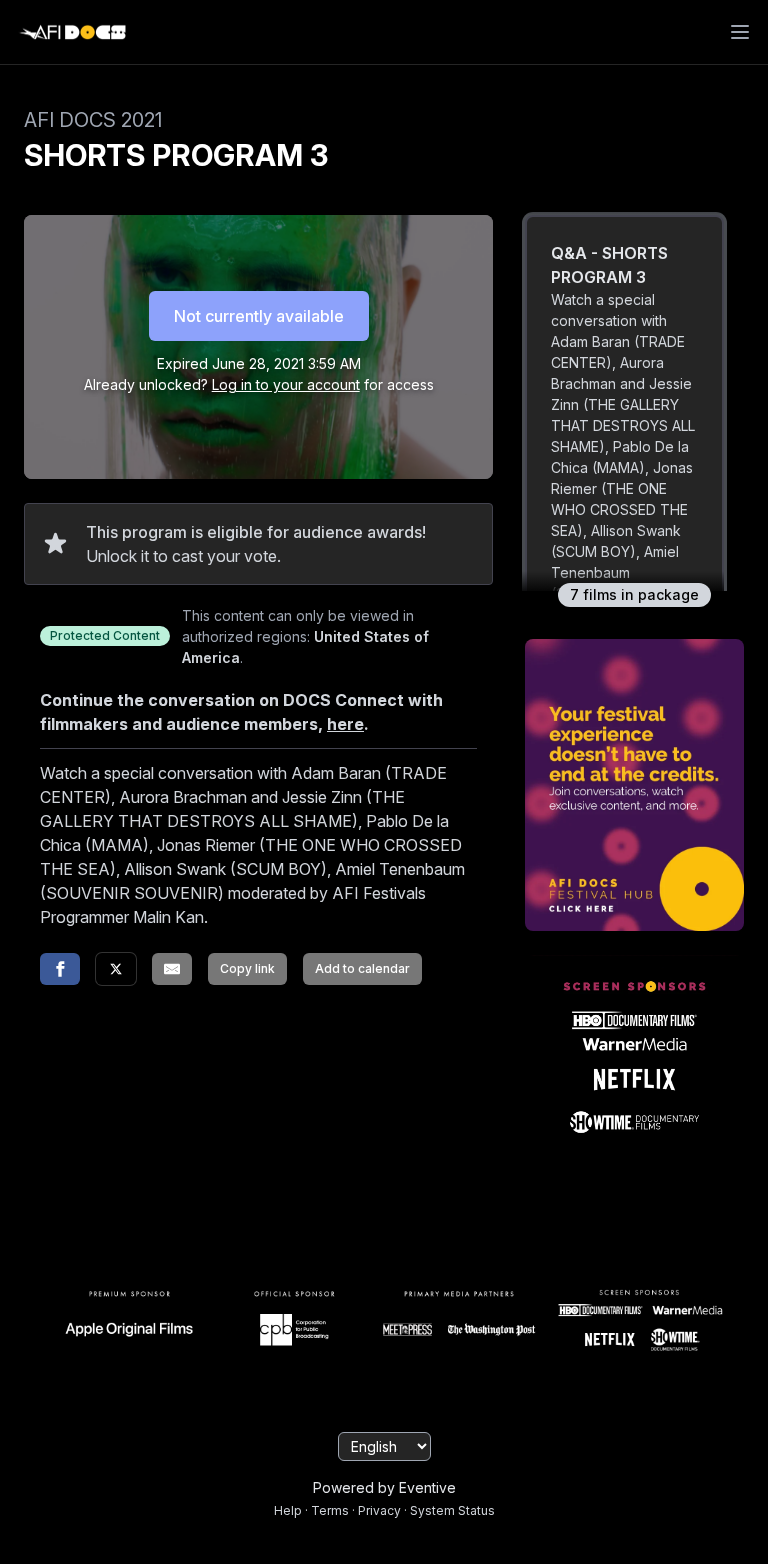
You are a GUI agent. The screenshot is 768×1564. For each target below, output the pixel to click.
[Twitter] (116, 969)
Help (288, 1510)
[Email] (172, 969)
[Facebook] (60, 969)
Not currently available (259, 316)
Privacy (379, 1510)
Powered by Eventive (384, 1487)
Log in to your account (286, 384)
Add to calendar (362, 968)
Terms (330, 1510)
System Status (452, 1510)
